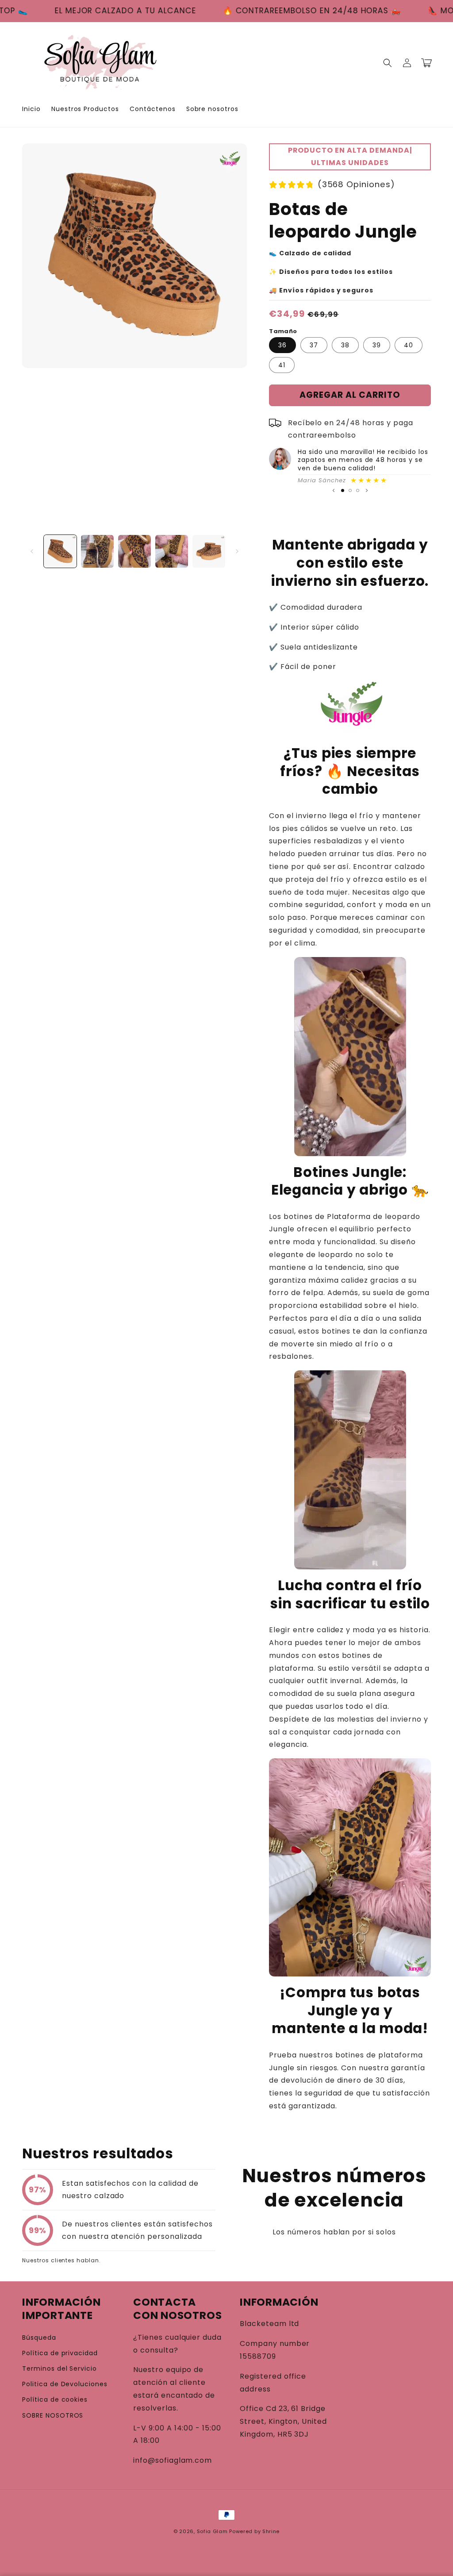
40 (409, 345)
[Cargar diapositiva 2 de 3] (350, 490)
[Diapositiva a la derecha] (237, 551)
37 (314, 345)
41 (282, 365)
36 (282, 345)
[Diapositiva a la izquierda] (32, 551)
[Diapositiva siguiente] (367, 491)
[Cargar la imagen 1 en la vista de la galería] (60, 551)
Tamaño (283, 331)
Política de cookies (55, 2399)
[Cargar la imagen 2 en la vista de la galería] (97, 551)
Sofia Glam (212, 2531)
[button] (388, 63)
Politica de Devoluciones (65, 2384)
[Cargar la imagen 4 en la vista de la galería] (172, 551)
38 (345, 345)
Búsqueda (39, 2338)
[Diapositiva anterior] (334, 491)
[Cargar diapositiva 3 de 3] (358, 490)
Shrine (271, 2531)
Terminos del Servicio (60, 2368)
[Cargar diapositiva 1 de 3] (343, 490)
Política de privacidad (60, 2353)
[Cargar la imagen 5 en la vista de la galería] (209, 551)
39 (377, 345)
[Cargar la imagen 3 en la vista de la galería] (134, 551)
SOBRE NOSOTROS (53, 2415)
